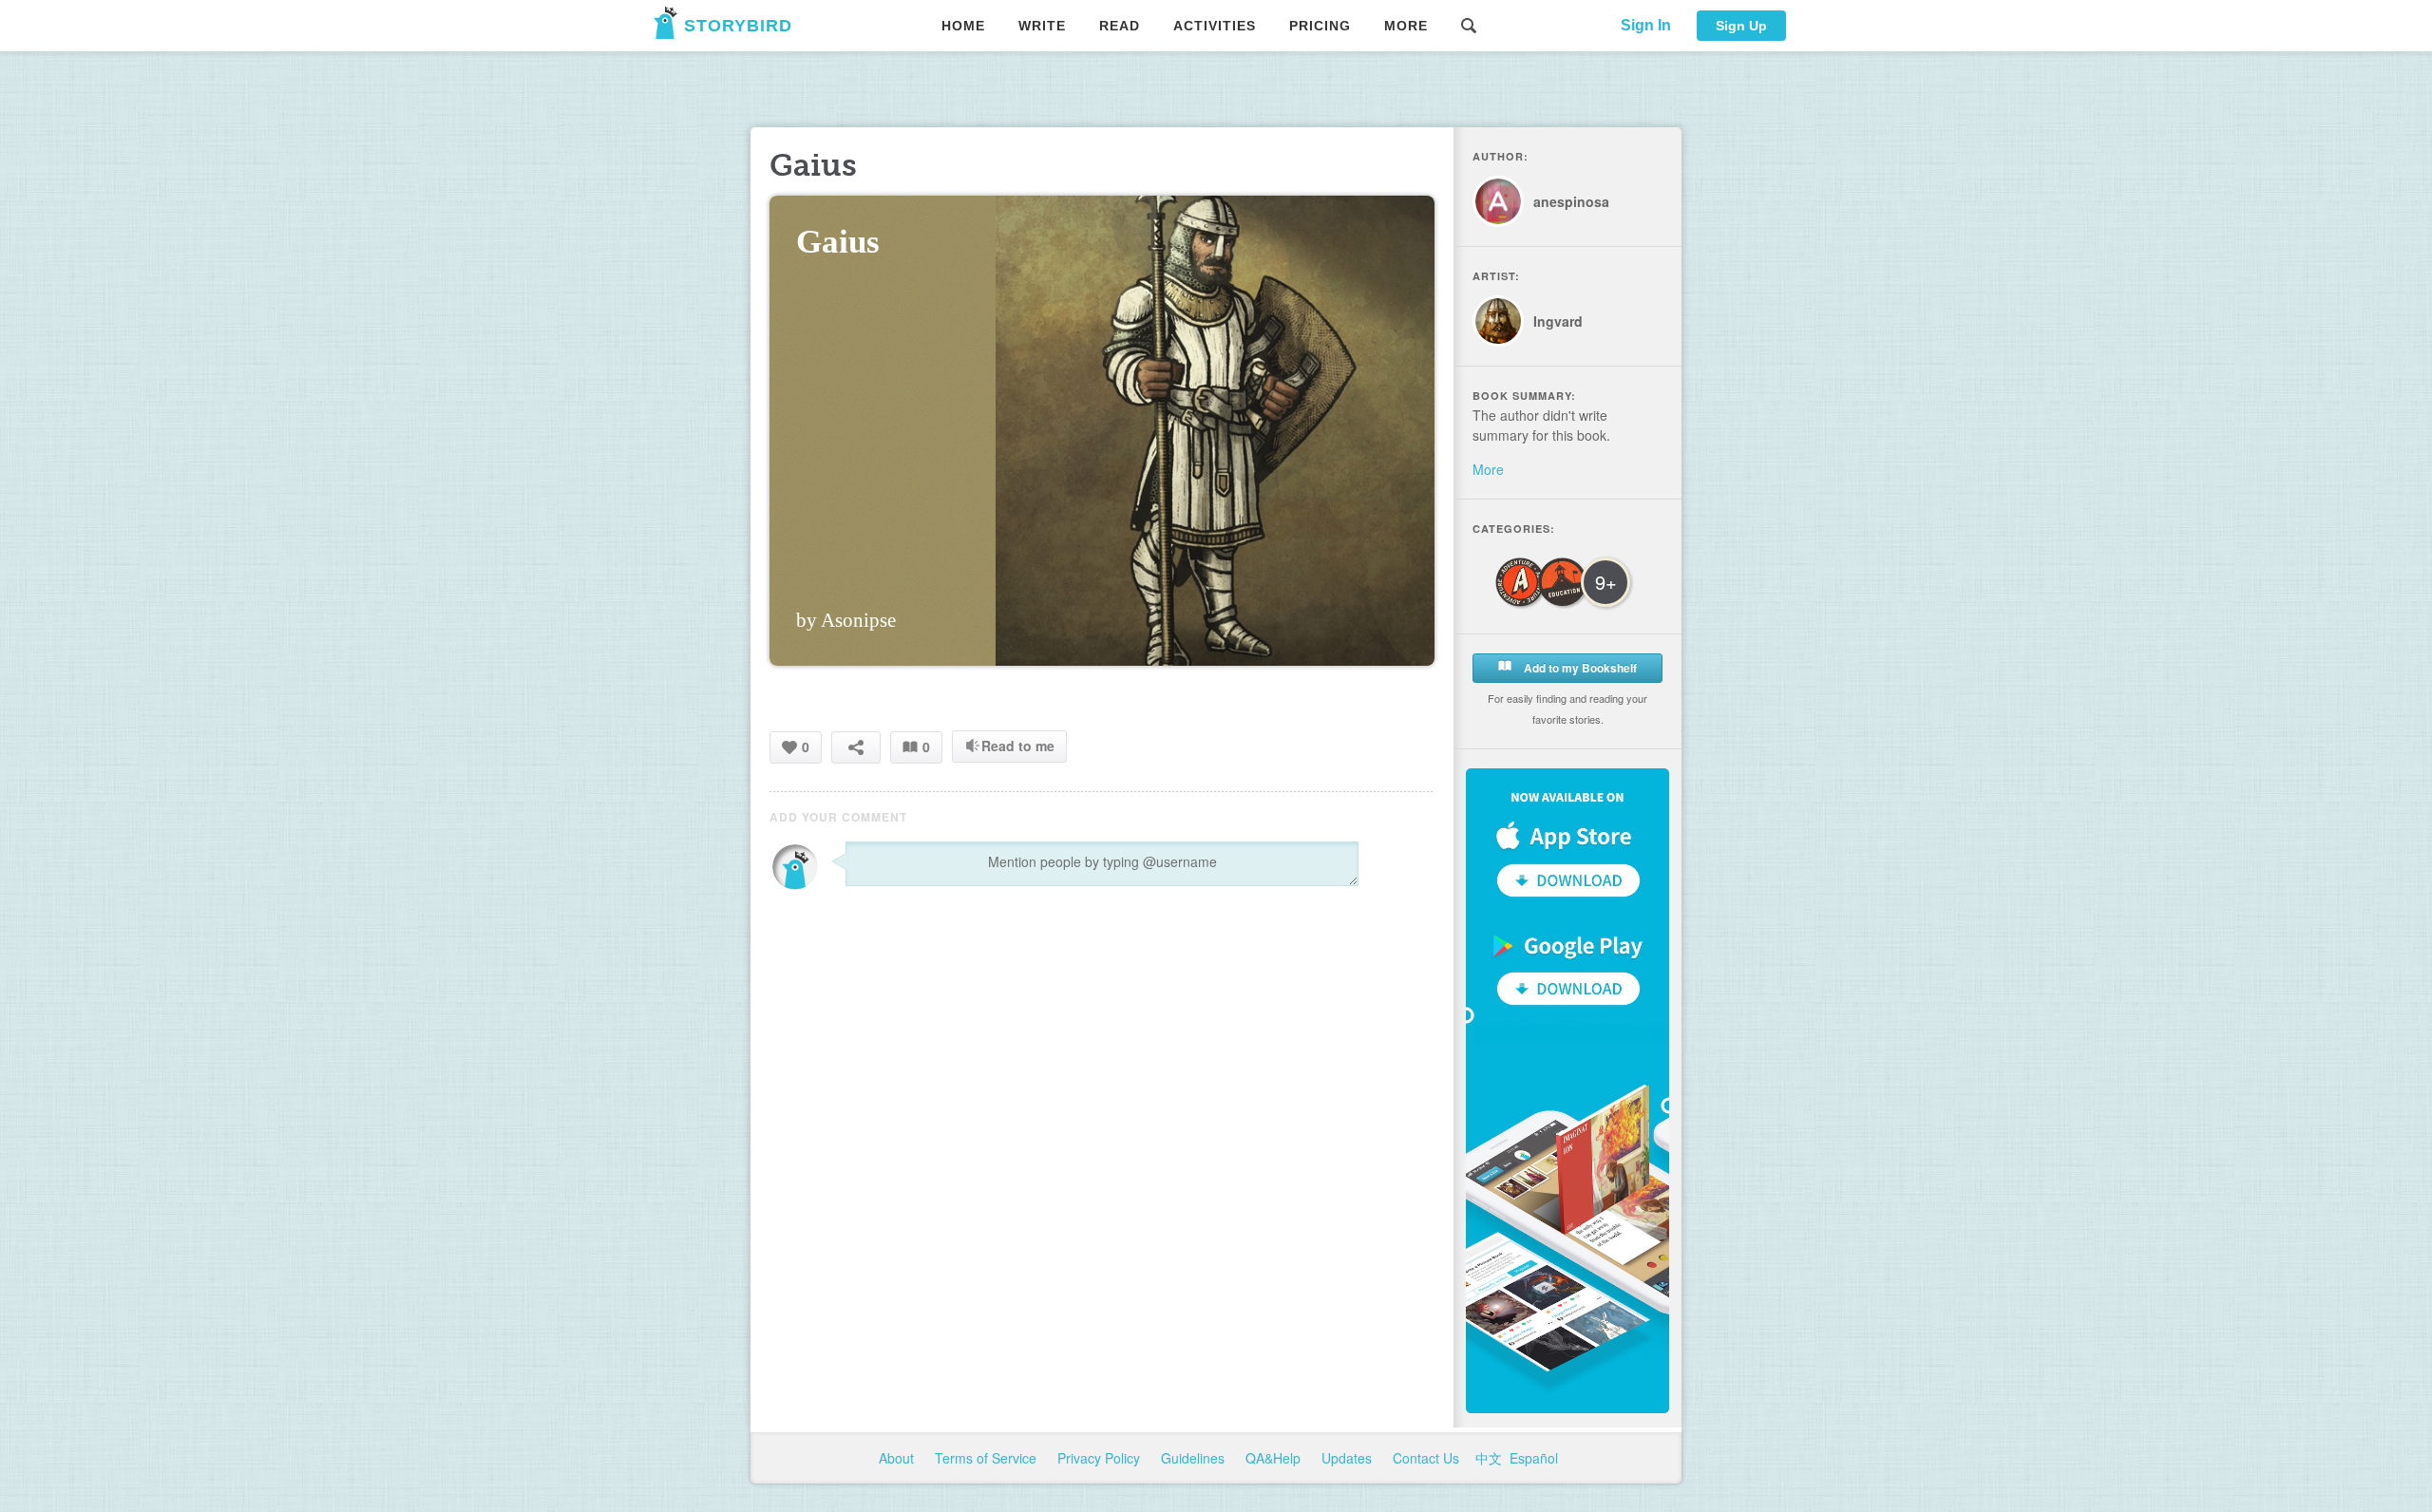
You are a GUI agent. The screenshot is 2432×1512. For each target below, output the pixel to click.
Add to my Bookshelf (1579, 668)
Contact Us (1428, 1458)
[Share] (856, 747)
